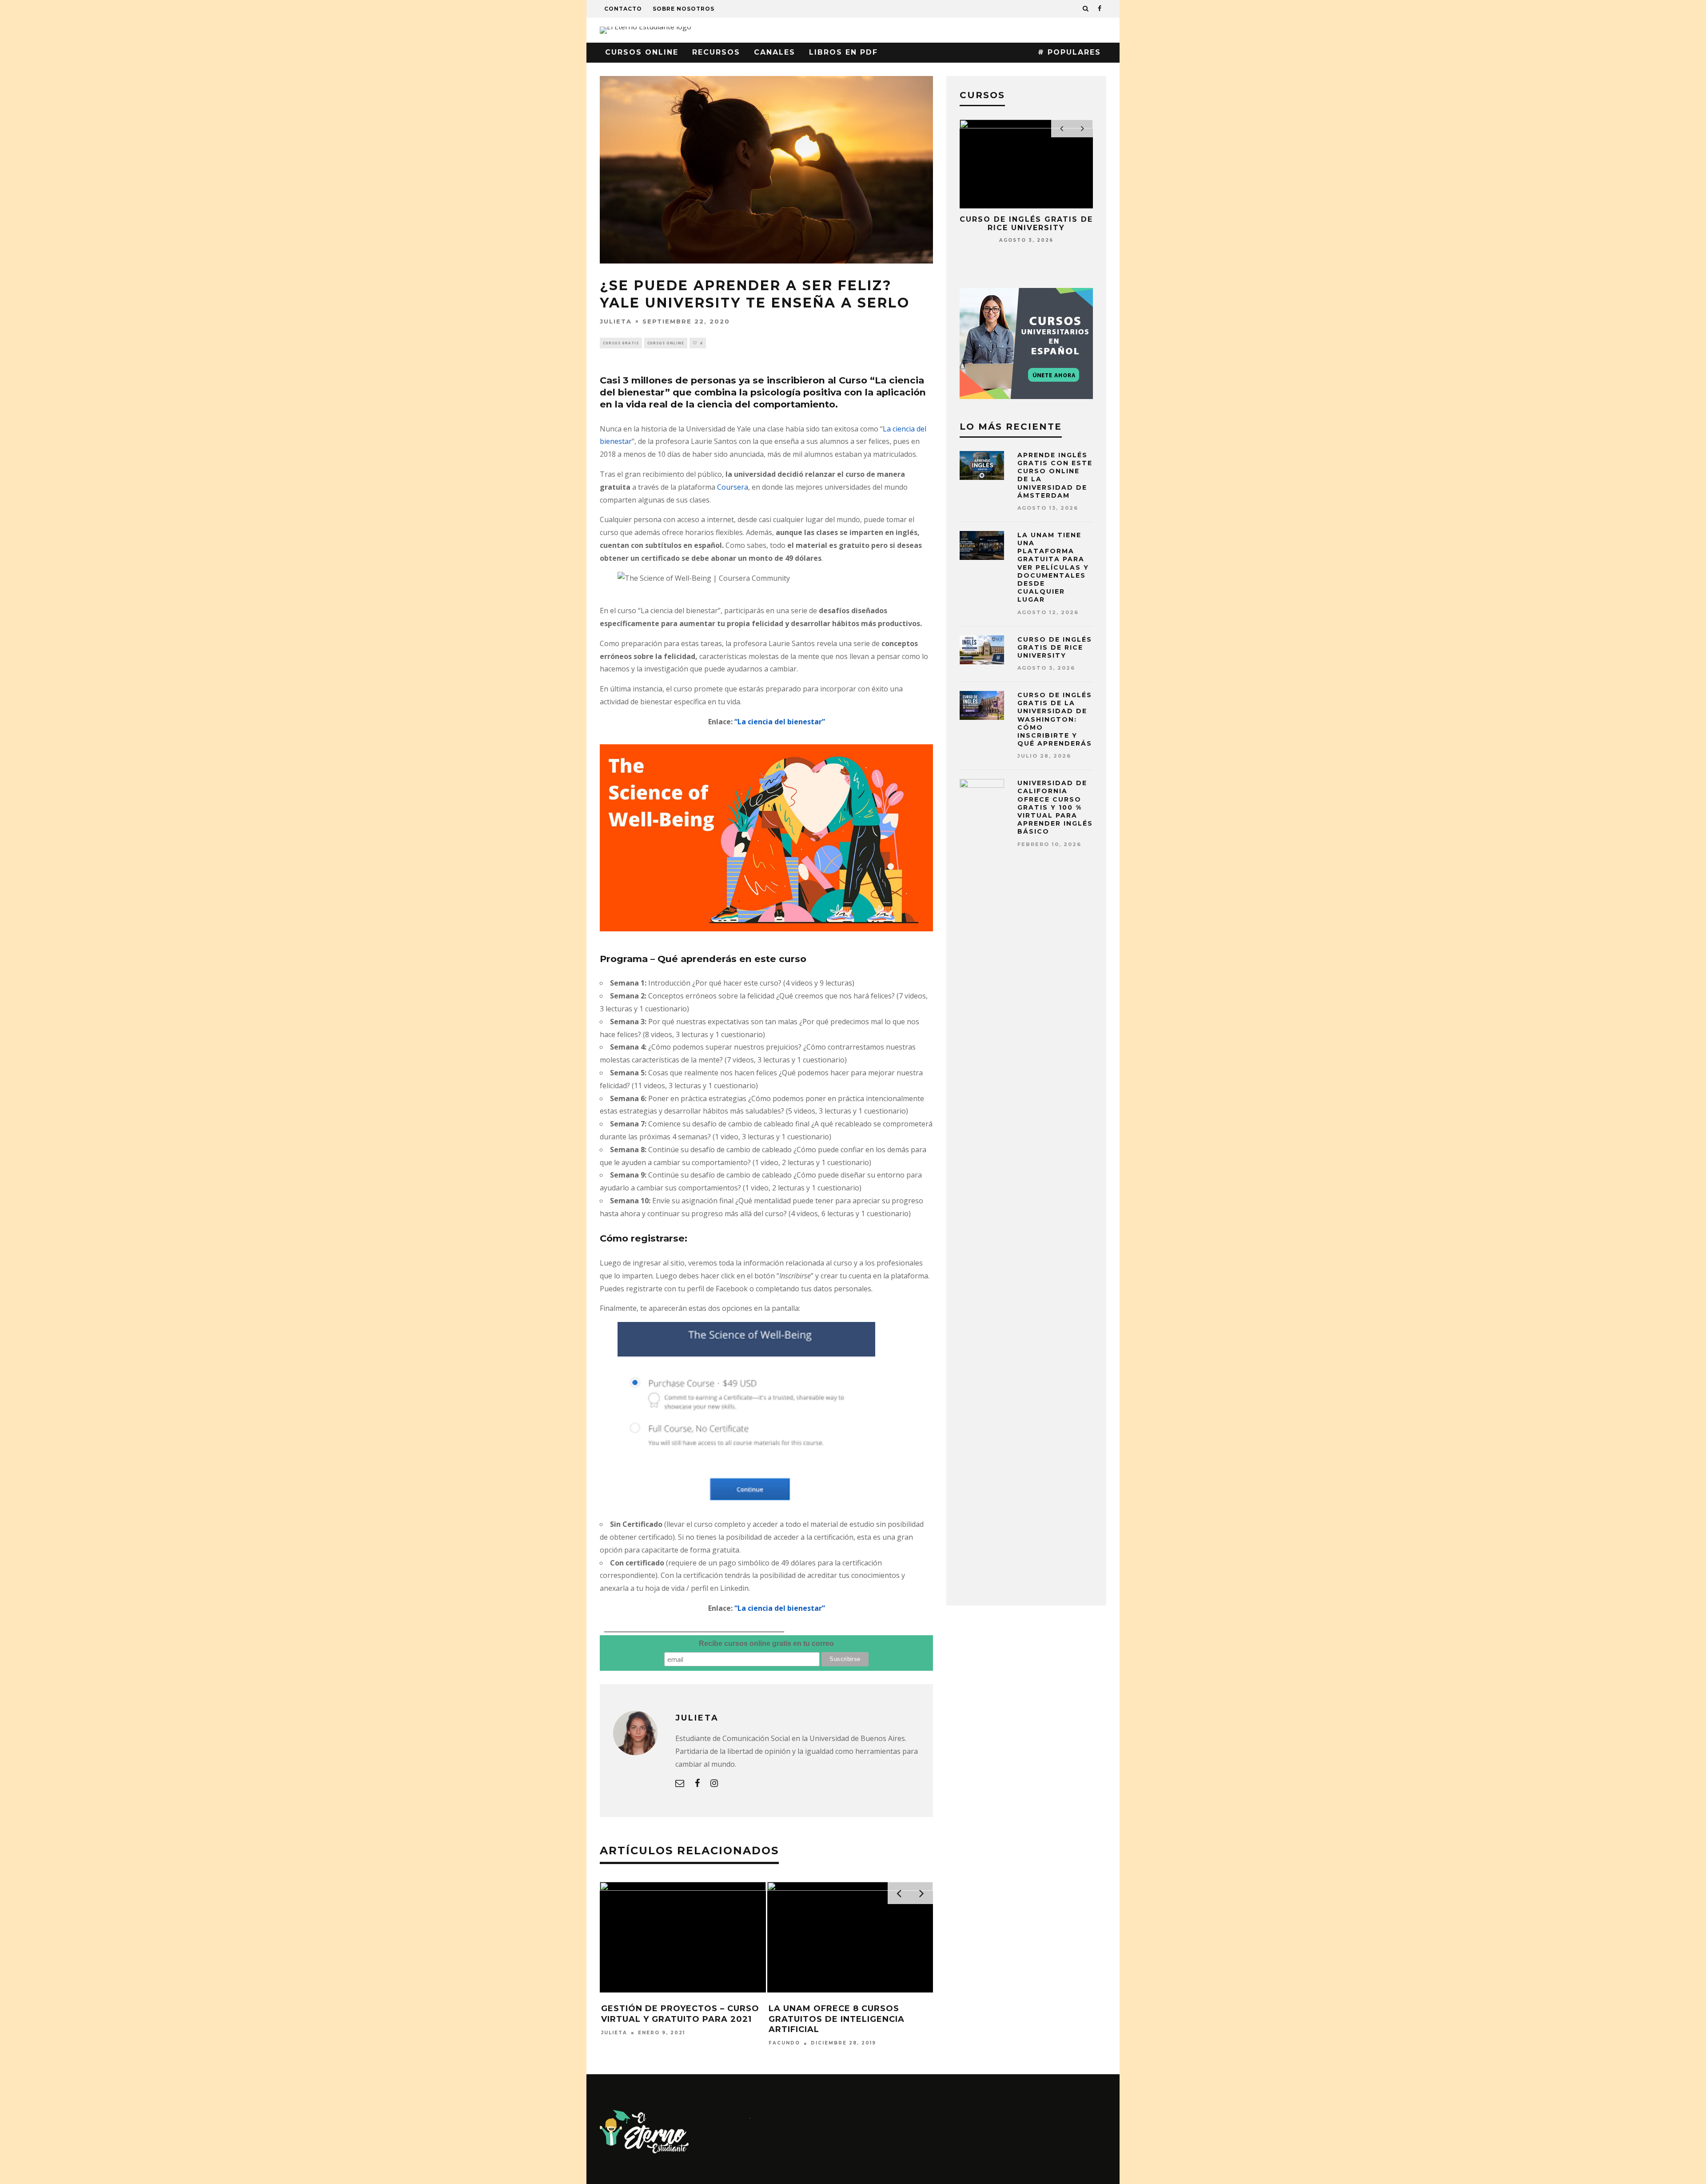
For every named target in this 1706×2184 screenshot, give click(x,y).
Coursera (733, 487)
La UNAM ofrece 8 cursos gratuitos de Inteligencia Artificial (837, 2019)
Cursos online (642, 52)
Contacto (623, 9)
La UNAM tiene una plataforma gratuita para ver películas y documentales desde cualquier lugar (1053, 567)
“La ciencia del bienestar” (780, 722)
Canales (775, 52)
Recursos (716, 52)
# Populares (1069, 52)
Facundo (784, 2043)
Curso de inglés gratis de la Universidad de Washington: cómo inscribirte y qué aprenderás (1055, 719)
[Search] (1086, 9)
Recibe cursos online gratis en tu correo (766, 1643)
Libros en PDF (843, 52)
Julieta (616, 321)
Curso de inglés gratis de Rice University (1026, 224)
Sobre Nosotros (684, 9)
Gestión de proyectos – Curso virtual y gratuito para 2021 (680, 2014)
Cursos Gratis (621, 343)
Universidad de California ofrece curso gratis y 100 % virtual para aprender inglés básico (1055, 807)
